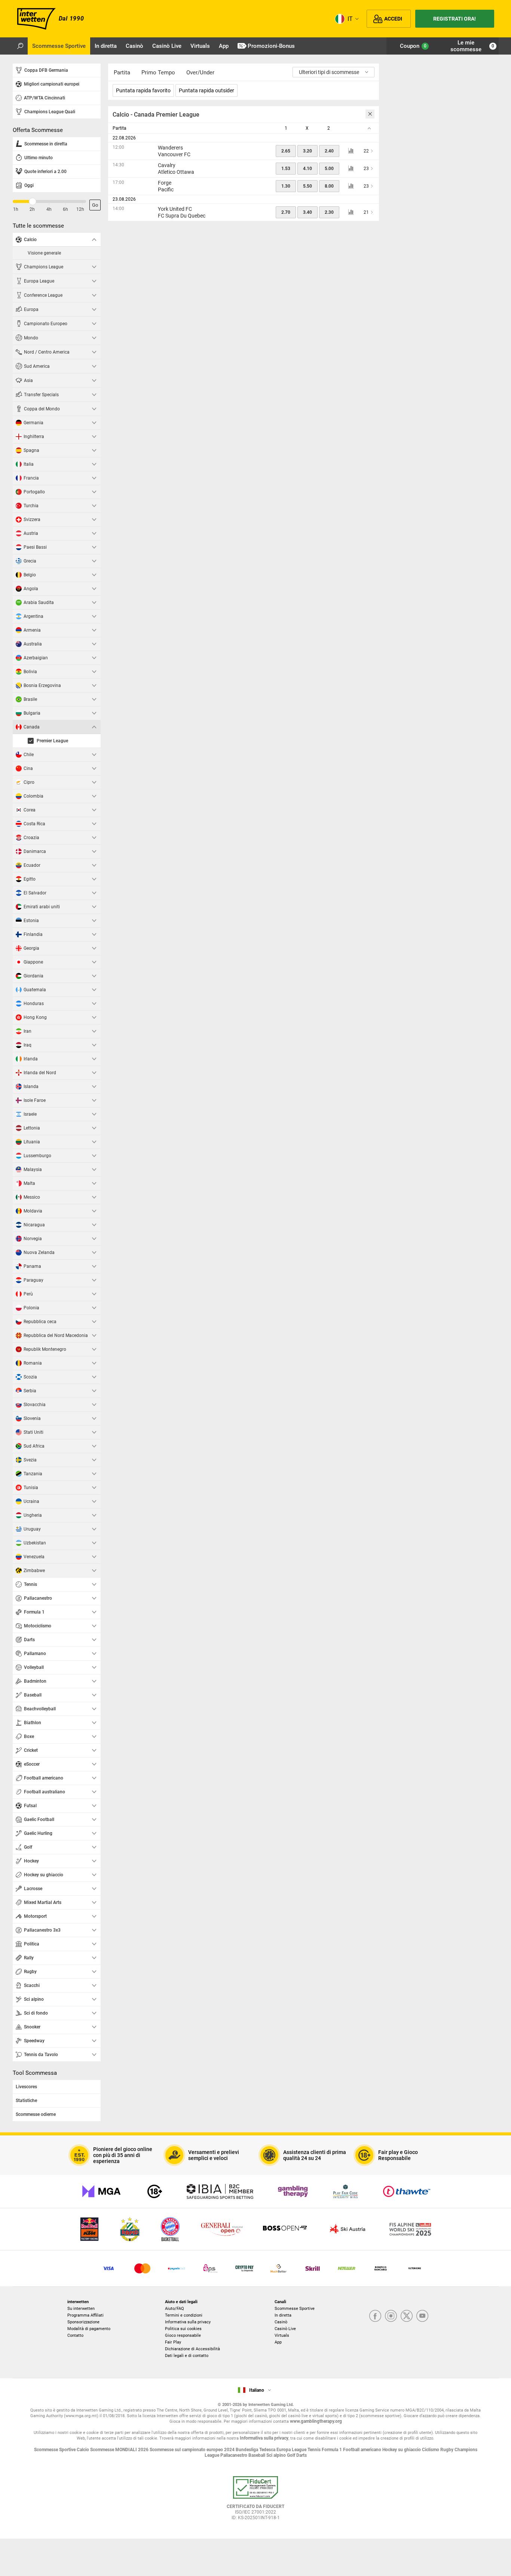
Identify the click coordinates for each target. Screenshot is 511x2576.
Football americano (363, 2450)
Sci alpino (277, 2455)
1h (16, 209)
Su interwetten (81, 2309)
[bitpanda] (244, 2268)
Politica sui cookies (183, 2329)
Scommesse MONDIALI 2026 (120, 2450)
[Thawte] (407, 2191)
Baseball (257, 2455)
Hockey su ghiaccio (402, 2450)
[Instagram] (391, 2316)
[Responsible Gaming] (155, 2191)
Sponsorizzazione (83, 2322)
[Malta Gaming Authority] (101, 2191)
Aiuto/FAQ (175, 2309)
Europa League (292, 2450)
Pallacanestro (234, 2455)
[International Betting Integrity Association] (220, 2191)
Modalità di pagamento (89, 2329)
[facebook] (375, 2316)
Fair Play (173, 2342)
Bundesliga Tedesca (256, 2450)
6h (65, 209)
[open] (255, 2501)
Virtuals (282, 2335)
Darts (302, 2455)
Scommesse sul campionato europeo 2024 (193, 2450)
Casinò (281, 2322)
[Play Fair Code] (345, 2191)
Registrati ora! (455, 19)
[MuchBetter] (279, 2268)
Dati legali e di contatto (187, 2356)
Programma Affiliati (85, 2315)
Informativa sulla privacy (188, 2322)
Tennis (315, 2450)
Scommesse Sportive (295, 2309)
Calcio (83, 2450)
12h (80, 209)
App (278, 2342)
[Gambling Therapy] (293, 2191)
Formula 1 (332, 2450)
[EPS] (210, 2268)
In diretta (283, 2315)
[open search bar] (20, 46)
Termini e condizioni (184, 2315)
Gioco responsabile (183, 2335)
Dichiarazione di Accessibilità (192, 2349)
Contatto (75, 2335)
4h (49, 209)
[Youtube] (422, 2316)
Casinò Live (285, 2329)
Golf (292, 2455)
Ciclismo (431, 2450)
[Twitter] (407, 2316)
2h (32, 209)
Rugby (447, 2450)
